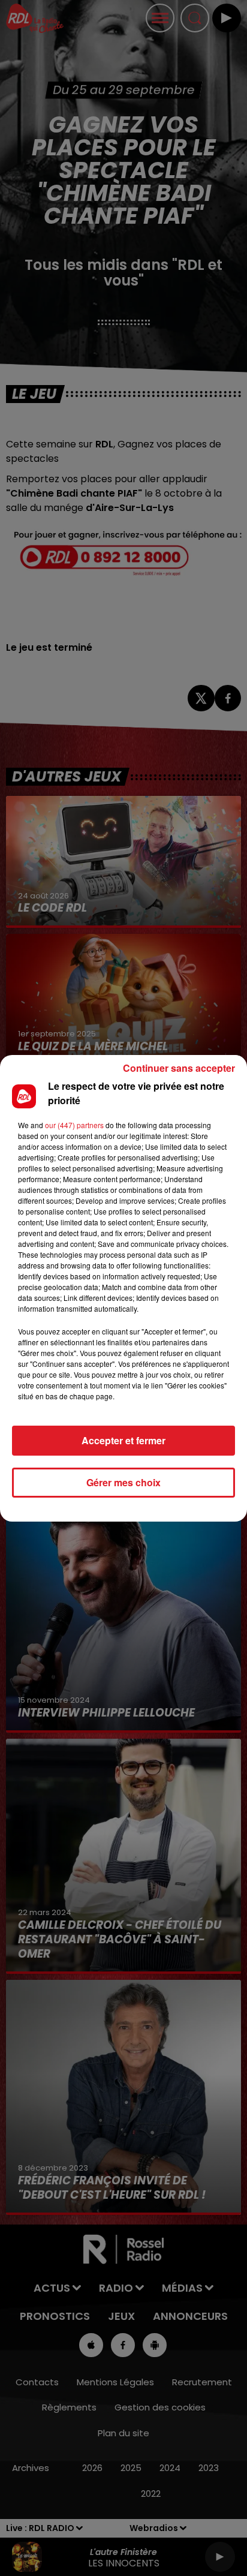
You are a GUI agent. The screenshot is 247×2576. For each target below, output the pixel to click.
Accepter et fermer (123, 1440)
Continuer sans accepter (179, 1068)
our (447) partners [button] (74, 1125)
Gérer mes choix (123, 1482)
